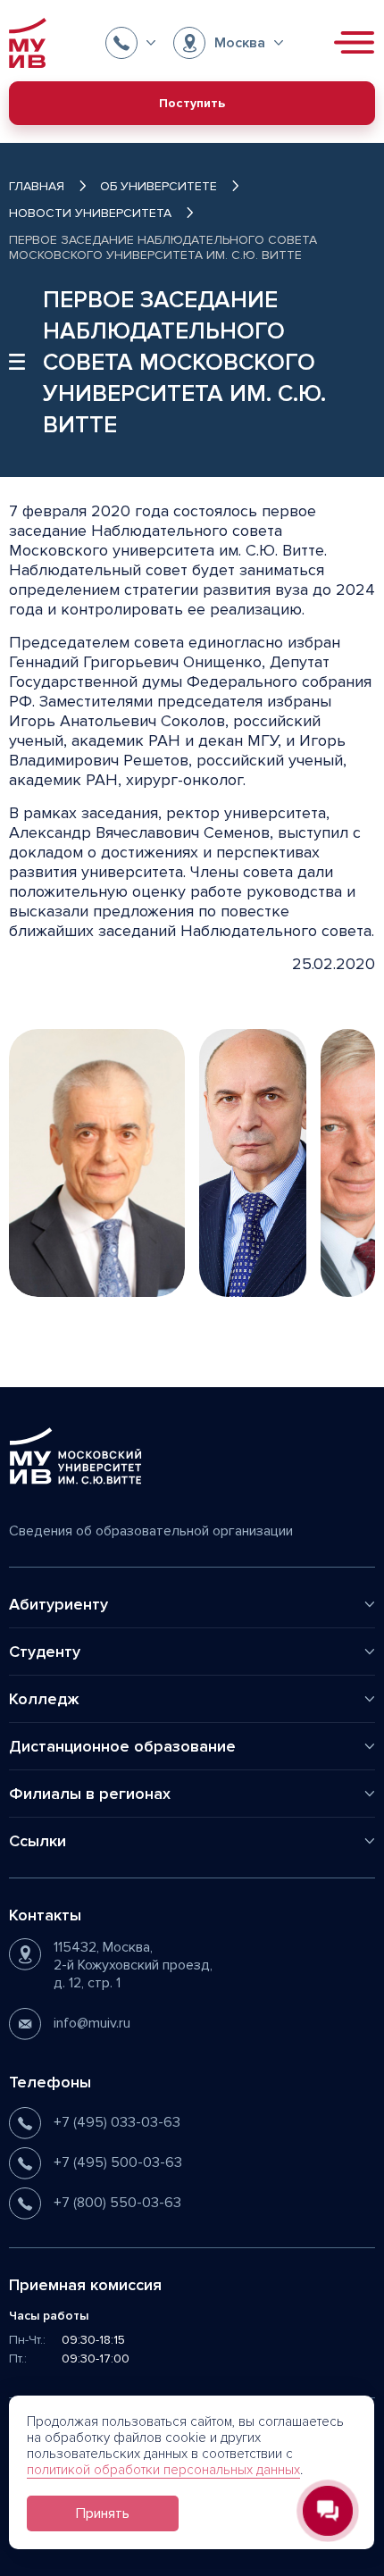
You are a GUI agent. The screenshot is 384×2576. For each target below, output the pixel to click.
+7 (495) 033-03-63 (117, 2122)
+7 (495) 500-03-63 (118, 2162)
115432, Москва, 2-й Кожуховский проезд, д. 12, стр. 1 (133, 1965)
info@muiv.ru (92, 2023)
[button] (130, 43)
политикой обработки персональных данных (163, 2470)
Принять (103, 2513)
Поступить (192, 103)
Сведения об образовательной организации (151, 1531)
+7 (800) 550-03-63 (117, 2203)
